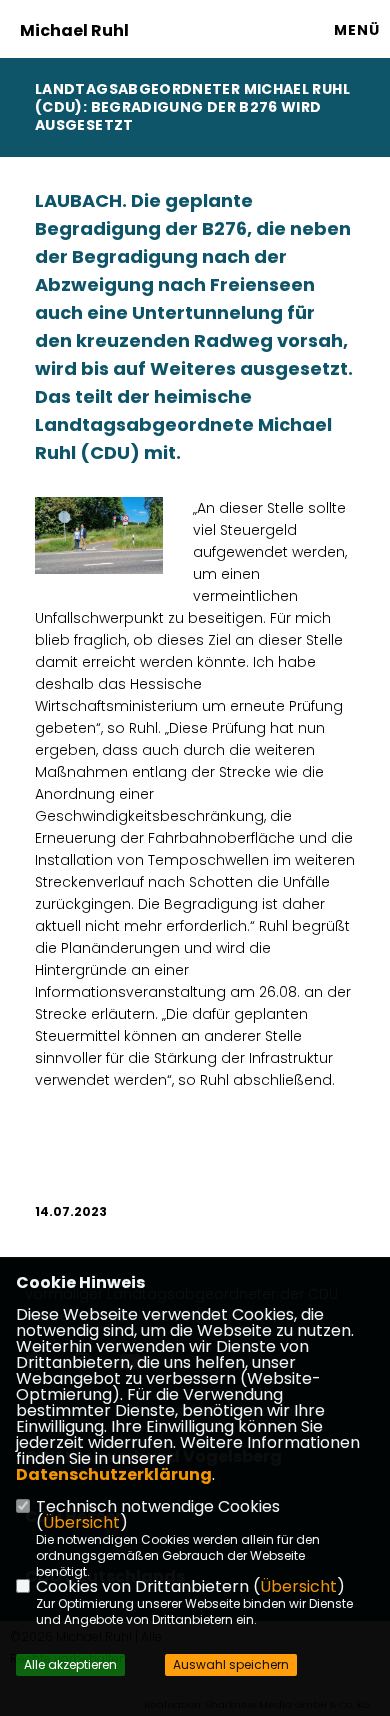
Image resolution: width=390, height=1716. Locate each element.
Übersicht (81, 1522)
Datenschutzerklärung (114, 1474)
